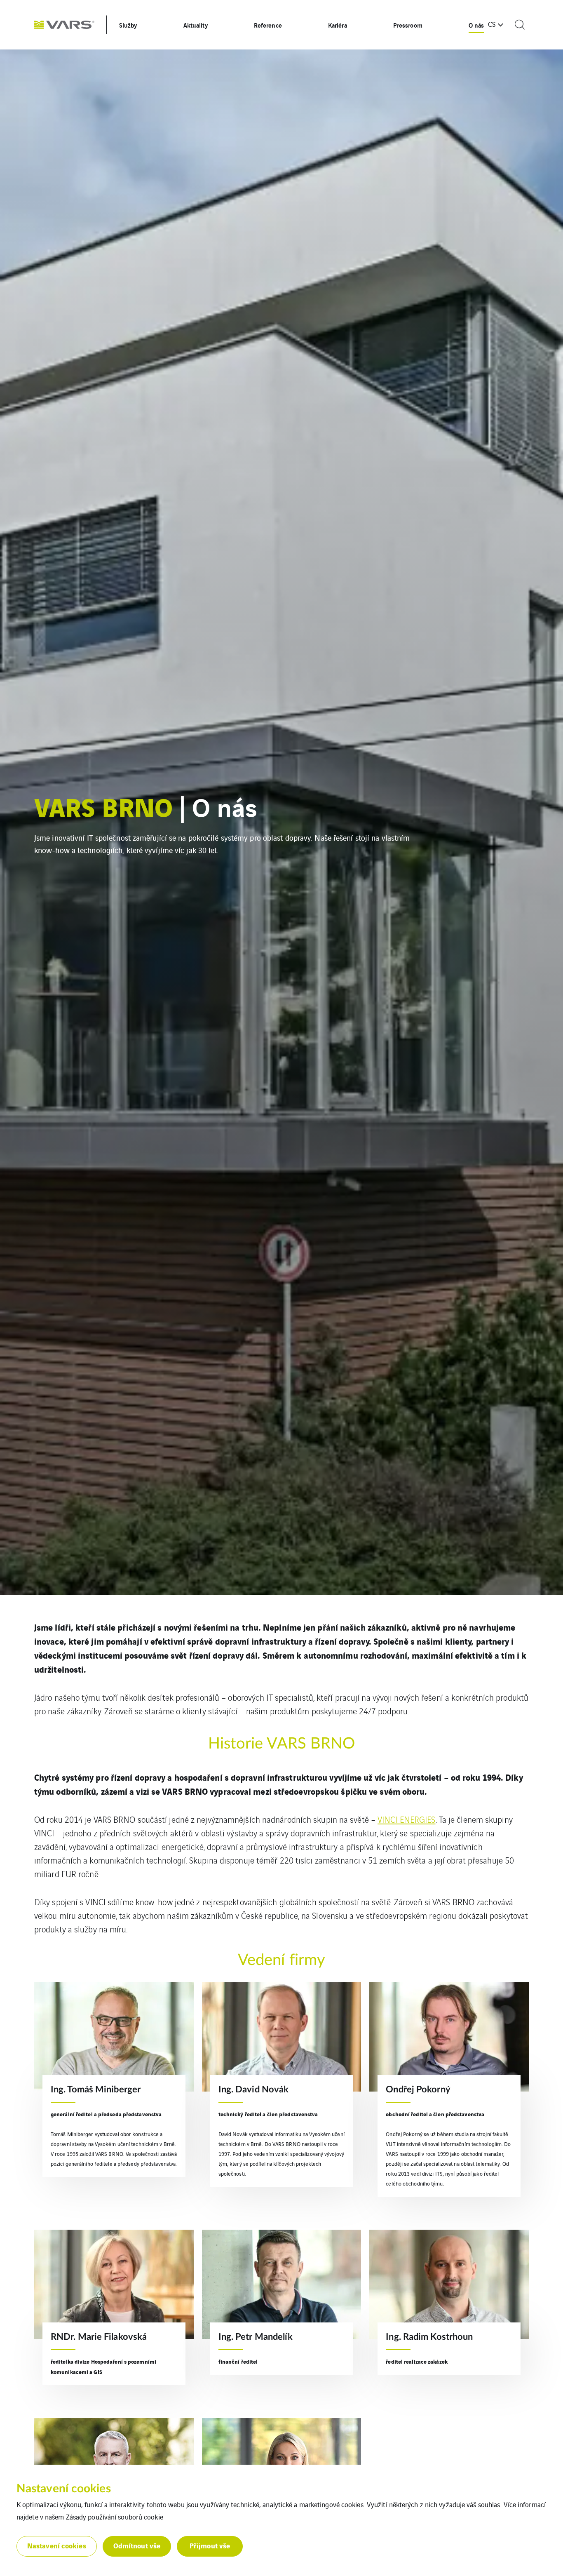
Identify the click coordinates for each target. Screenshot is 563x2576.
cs (492, 24)
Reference (268, 25)
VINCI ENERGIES (406, 1819)
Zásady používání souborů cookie (115, 2517)
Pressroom (408, 25)
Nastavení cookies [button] (57, 2545)
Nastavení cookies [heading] (64, 2489)
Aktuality (196, 25)
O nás (476, 25)
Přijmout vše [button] (210, 2545)
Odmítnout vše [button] (137, 2545)
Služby (128, 25)
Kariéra (338, 25)
